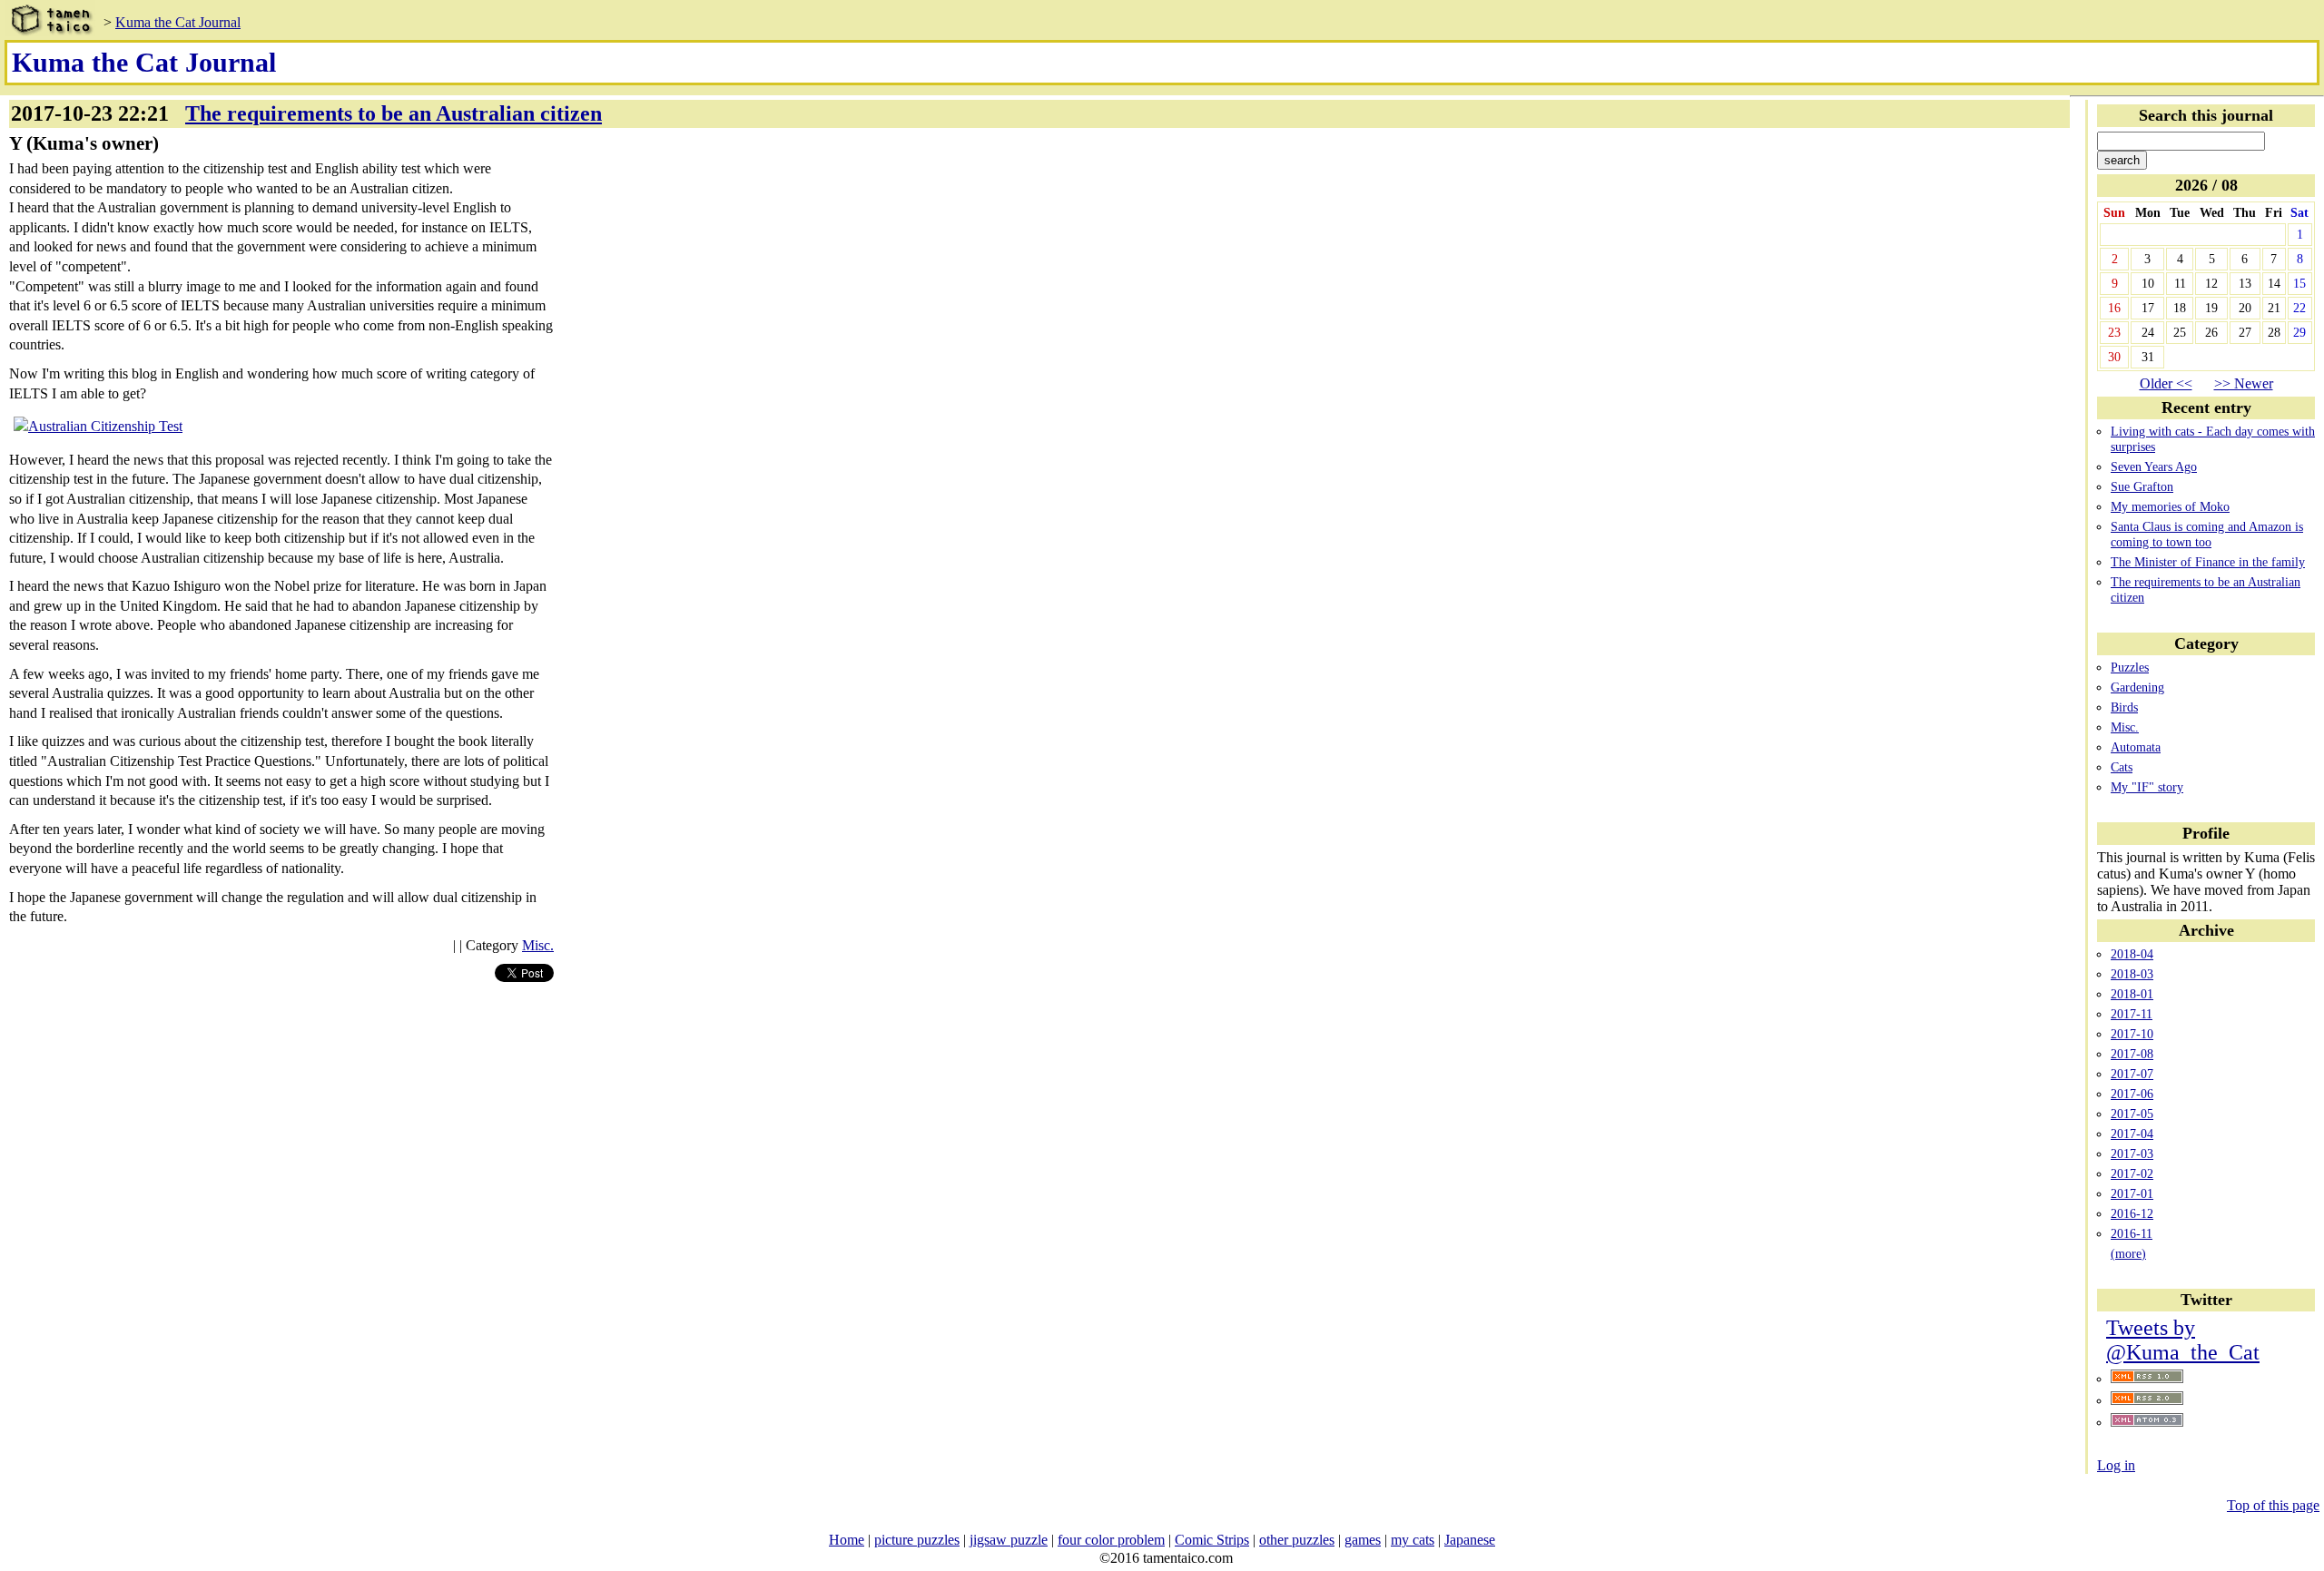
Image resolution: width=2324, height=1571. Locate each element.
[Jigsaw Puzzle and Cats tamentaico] (50, 22)
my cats (1413, 1540)
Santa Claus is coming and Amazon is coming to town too (2207, 534)
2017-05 (2132, 1114)
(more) (2128, 1253)
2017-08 (2132, 1054)
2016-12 (2132, 1213)
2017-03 (2132, 1154)
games (1363, 1540)
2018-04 (2132, 954)
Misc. (2125, 727)
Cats (2122, 767)
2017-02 (2132, 1173)
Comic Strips (1212, 1540)
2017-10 (2132, 1034)
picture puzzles (917, 1540)
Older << (2166, 383)
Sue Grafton (2142, 486)
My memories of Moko (2170, 506)
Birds (2124, 707)
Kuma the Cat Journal (178, 22)
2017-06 (2132, 1094)
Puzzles (2130, 667)
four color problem (1111, 1540)
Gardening (2137, 687)
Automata (2136, 747)
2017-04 (2132, 1134)
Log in (2116, 1465)
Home (847, 1540)
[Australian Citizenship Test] (98, 426)
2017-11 (2132, 1014)
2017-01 (2132, 1193)
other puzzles (1297, 1540)
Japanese (1470, 1540)
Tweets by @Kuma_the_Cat (2183, 1340)
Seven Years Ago (2154, 466)
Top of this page (2273, 1505)
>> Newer (2244, 383)
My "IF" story (2147, 787)
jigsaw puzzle (1009, 1540)
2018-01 (2132, 994)
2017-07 (2132, 1074)
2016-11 (2132, 1233)
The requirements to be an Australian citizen (394, 113)
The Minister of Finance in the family (2208, 562)
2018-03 (2132, 974)
